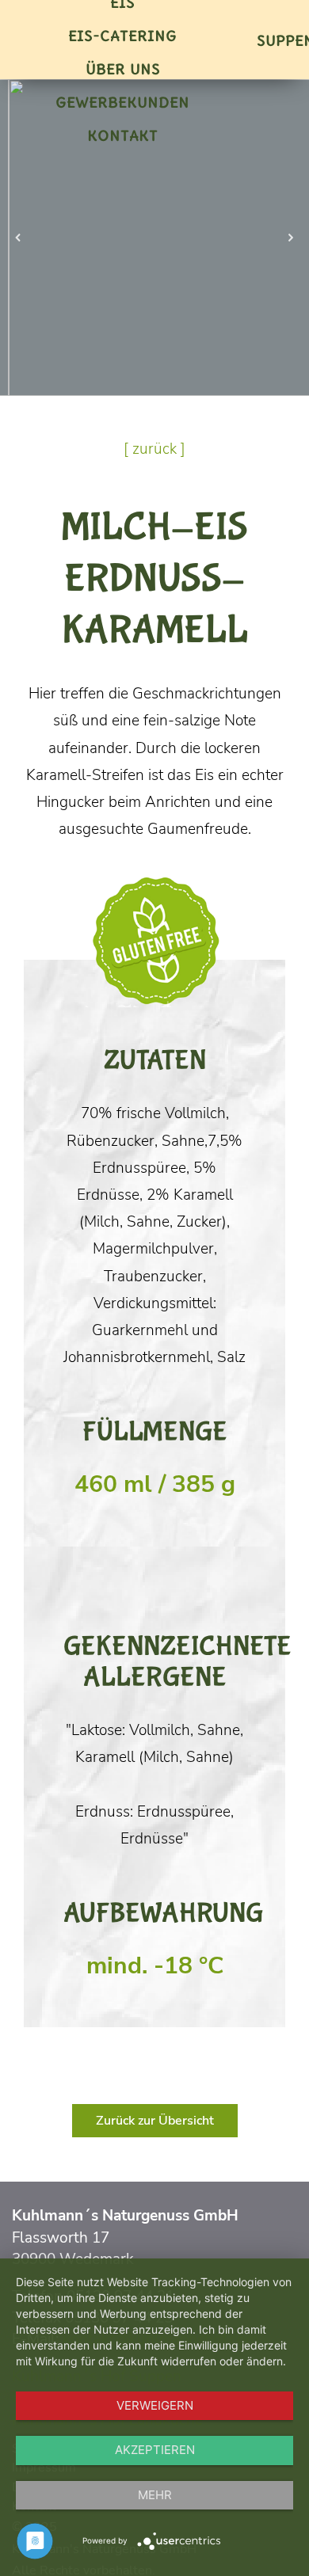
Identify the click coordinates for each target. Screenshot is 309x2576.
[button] (18, 238)
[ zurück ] (154, 449)
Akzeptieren (155, 2450)
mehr (155, 2495)
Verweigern (155, 2405)
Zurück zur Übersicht (155, 2121)
